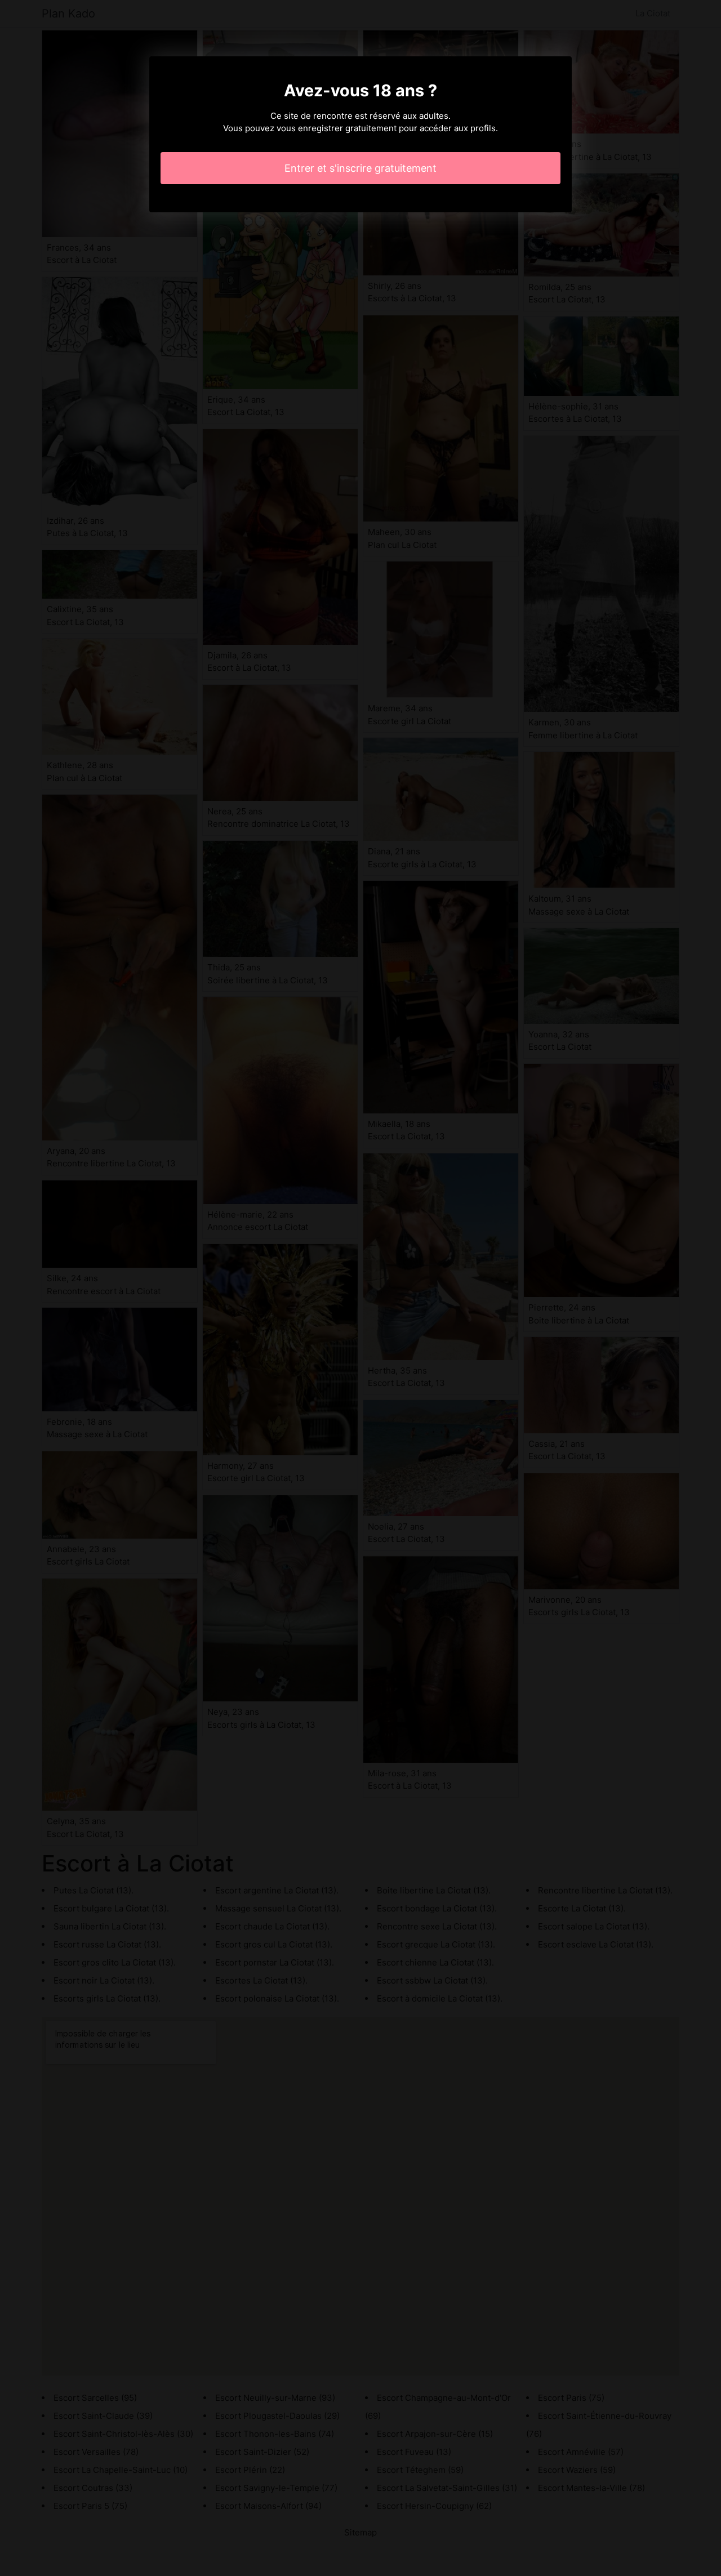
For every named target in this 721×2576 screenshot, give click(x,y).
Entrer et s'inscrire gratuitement (360, 168)
